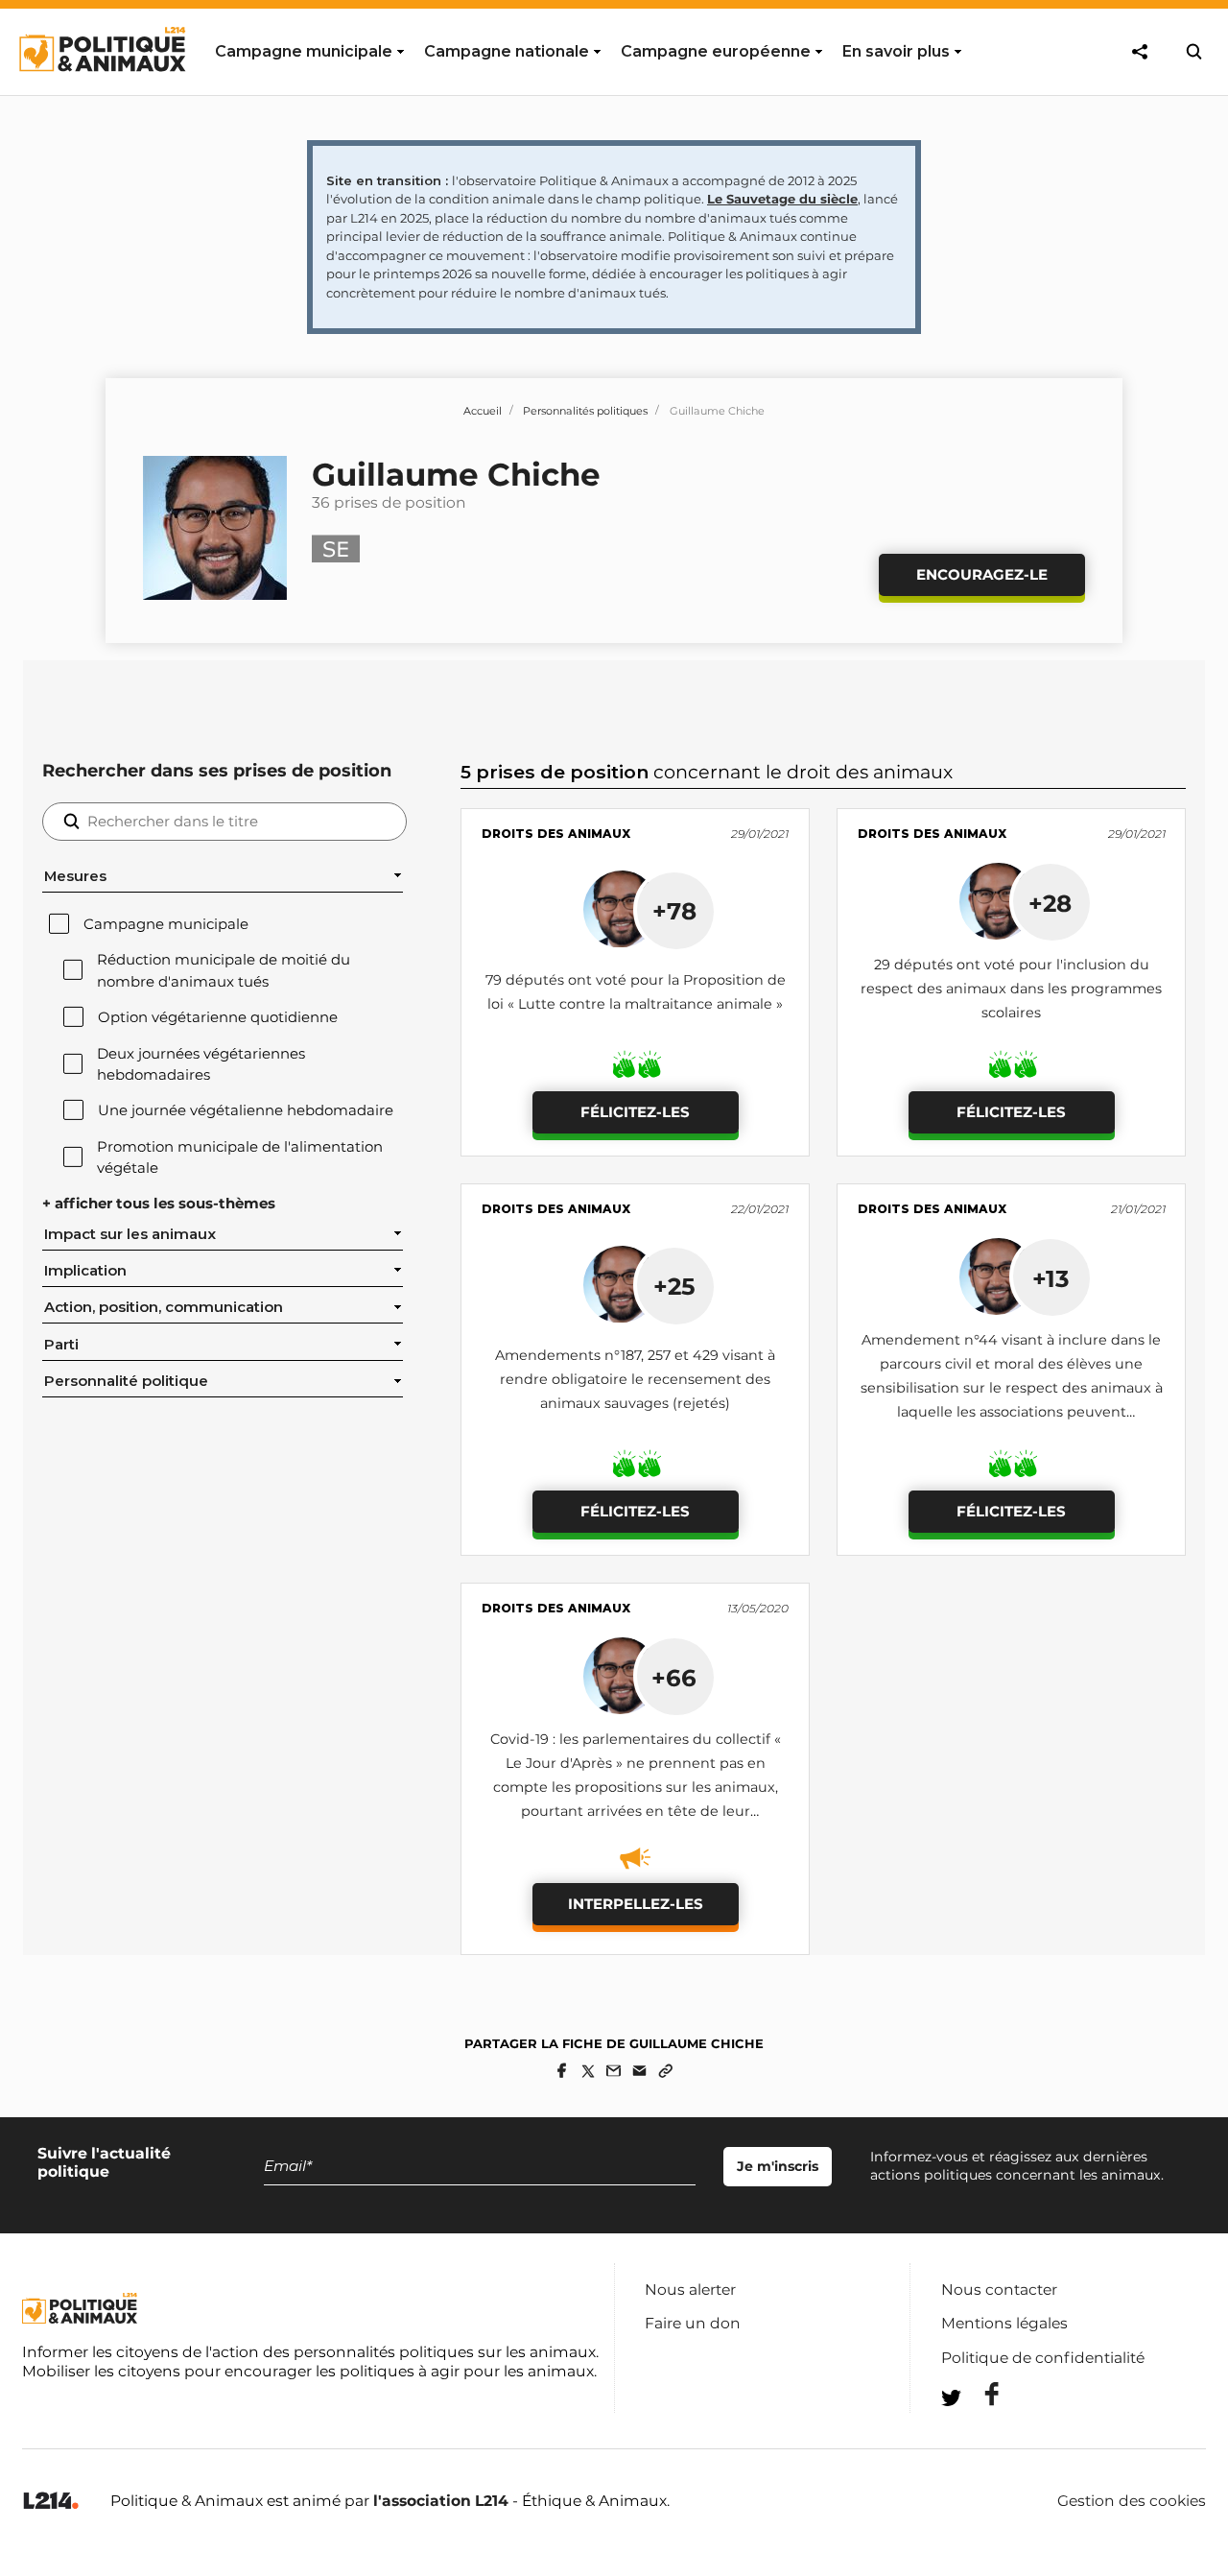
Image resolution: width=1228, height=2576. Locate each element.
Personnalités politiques (585, 411)
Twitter (980, 2433)
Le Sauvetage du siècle (782, 199)
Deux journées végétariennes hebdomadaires (201, 1064)
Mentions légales (1004, 2323)
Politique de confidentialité (1043, 2358)
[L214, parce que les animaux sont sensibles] (51, 2502)
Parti (61, 1345)
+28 (1050, 903)
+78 (674, 911)
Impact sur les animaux (130, 1234)
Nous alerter (690, 2290)
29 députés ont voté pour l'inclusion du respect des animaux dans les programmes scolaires (1011, 989)
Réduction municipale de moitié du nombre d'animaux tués (224, 970)
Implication (85, 1271)
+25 (674, 1286)
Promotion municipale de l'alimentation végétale (240, 1157)
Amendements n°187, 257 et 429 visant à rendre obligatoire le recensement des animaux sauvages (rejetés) (635, 1379)
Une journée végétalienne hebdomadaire (246, 1110)
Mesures (75, 876)
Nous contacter (999, 2290)
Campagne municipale (166, 924)
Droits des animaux (556, 834)
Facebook (980, 2394)
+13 (1051, 1278)
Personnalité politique (126, 1381)
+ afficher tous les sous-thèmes (159, 1204)
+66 (674, 1678)
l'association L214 (441, 2501)
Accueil (483, 411)
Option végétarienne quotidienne (218, 1017)
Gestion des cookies (1132, 2501)
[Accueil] (101, 89)
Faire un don (693, 2323)
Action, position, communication (164, 1307)
